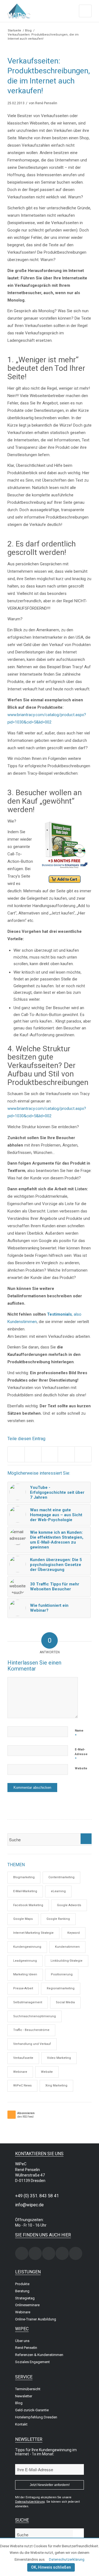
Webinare (20, 2072)
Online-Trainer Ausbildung (36, 2319)
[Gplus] (62, 2253)
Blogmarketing (24, 1877)
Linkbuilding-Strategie (67, 1961)
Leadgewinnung (25, 1961)
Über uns (22, 2341)
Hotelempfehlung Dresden (36, 2417)
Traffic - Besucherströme (31, 2030)
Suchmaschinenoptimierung (35, 2016)
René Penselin (46, 103)
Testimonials (59, 1314)
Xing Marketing (56, 2086)
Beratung (22, 2291)
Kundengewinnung (27, 1947)
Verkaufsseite (23, 2058)
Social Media (65, 2002)
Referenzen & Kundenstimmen (39, 2355)
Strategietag (25, 2298)
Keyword (74, 1933)
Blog (28, 31)
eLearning (58, 1891)
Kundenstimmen (67, 1947)
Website (81, 1768)
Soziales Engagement (32, 2362)
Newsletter (24, 2396)
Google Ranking (58, 1919)
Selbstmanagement (28, 2002)
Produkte (22, 2284)
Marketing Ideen (25, 1974)
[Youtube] (76, 2253)
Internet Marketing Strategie (33, 1933)
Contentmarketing (61, 1877)
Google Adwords (69, 1905)
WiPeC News (22, 2086)
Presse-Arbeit (23, 1988)
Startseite (14, 31)
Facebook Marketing (28, 1905)
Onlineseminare (27, 2305)
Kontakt (21, 2424)
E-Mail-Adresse (81, 1754)
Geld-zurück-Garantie (32, 2410)
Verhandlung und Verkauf (32, 2044)
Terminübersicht (28, 2389)
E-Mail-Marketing (25, 1891)
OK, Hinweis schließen (51, 2567)
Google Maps (23, 1919)
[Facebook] (35, 2253)
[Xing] (22, 2253)
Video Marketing (59, 2058)
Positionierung (62, 1974)
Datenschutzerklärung (67, 2559)
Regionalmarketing (61, 1988)
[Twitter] (49, 2253)
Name (79, 1733)
